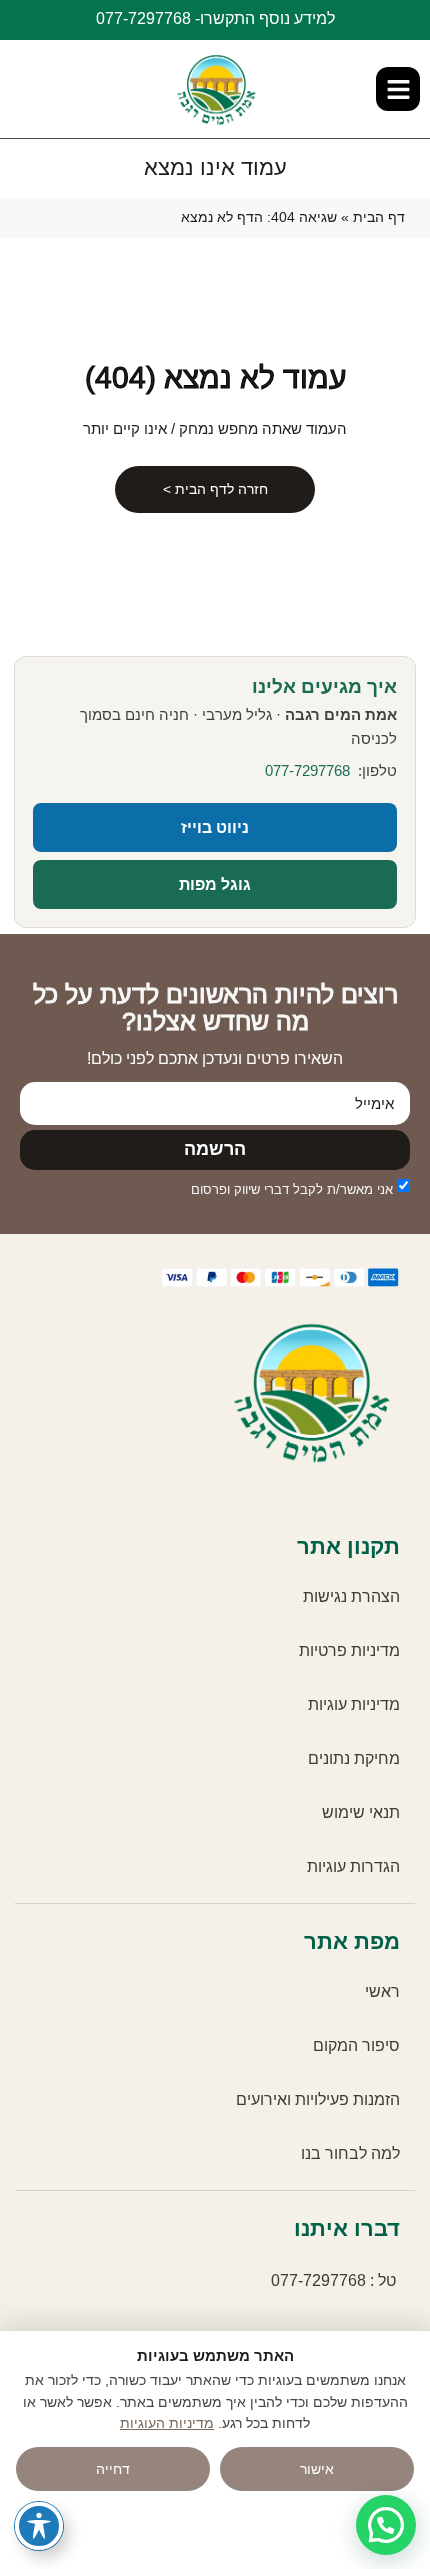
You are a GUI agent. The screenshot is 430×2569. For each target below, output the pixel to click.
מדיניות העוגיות (167, 2423)
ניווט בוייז (215, 827)
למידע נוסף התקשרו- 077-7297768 (215, 18)
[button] (398, 89)
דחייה (113, 2469)
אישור (317, 2469)
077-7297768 (307, 770)
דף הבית (379, 217)
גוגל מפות (215, 884)
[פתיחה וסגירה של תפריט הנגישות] (39, 2526)
